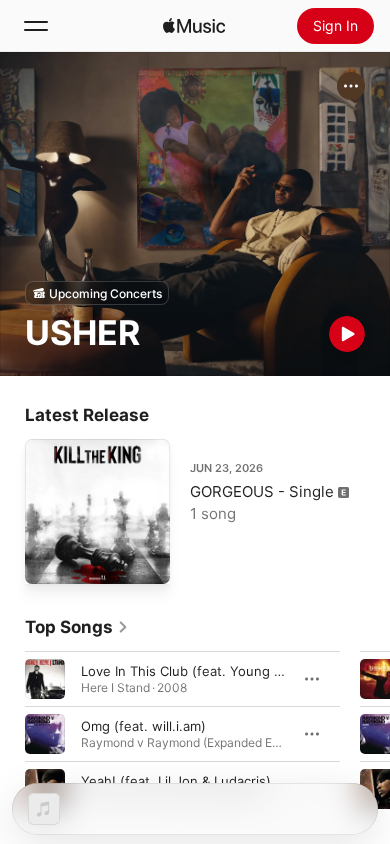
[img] (194, 26)
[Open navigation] (36, 26)
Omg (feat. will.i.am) (143, 726)
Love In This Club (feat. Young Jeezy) (198, 671)
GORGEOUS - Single (262, 491)
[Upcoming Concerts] (97, 293)
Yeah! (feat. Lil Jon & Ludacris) (176, 781)
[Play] (347, 334)
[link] (77, 627)
